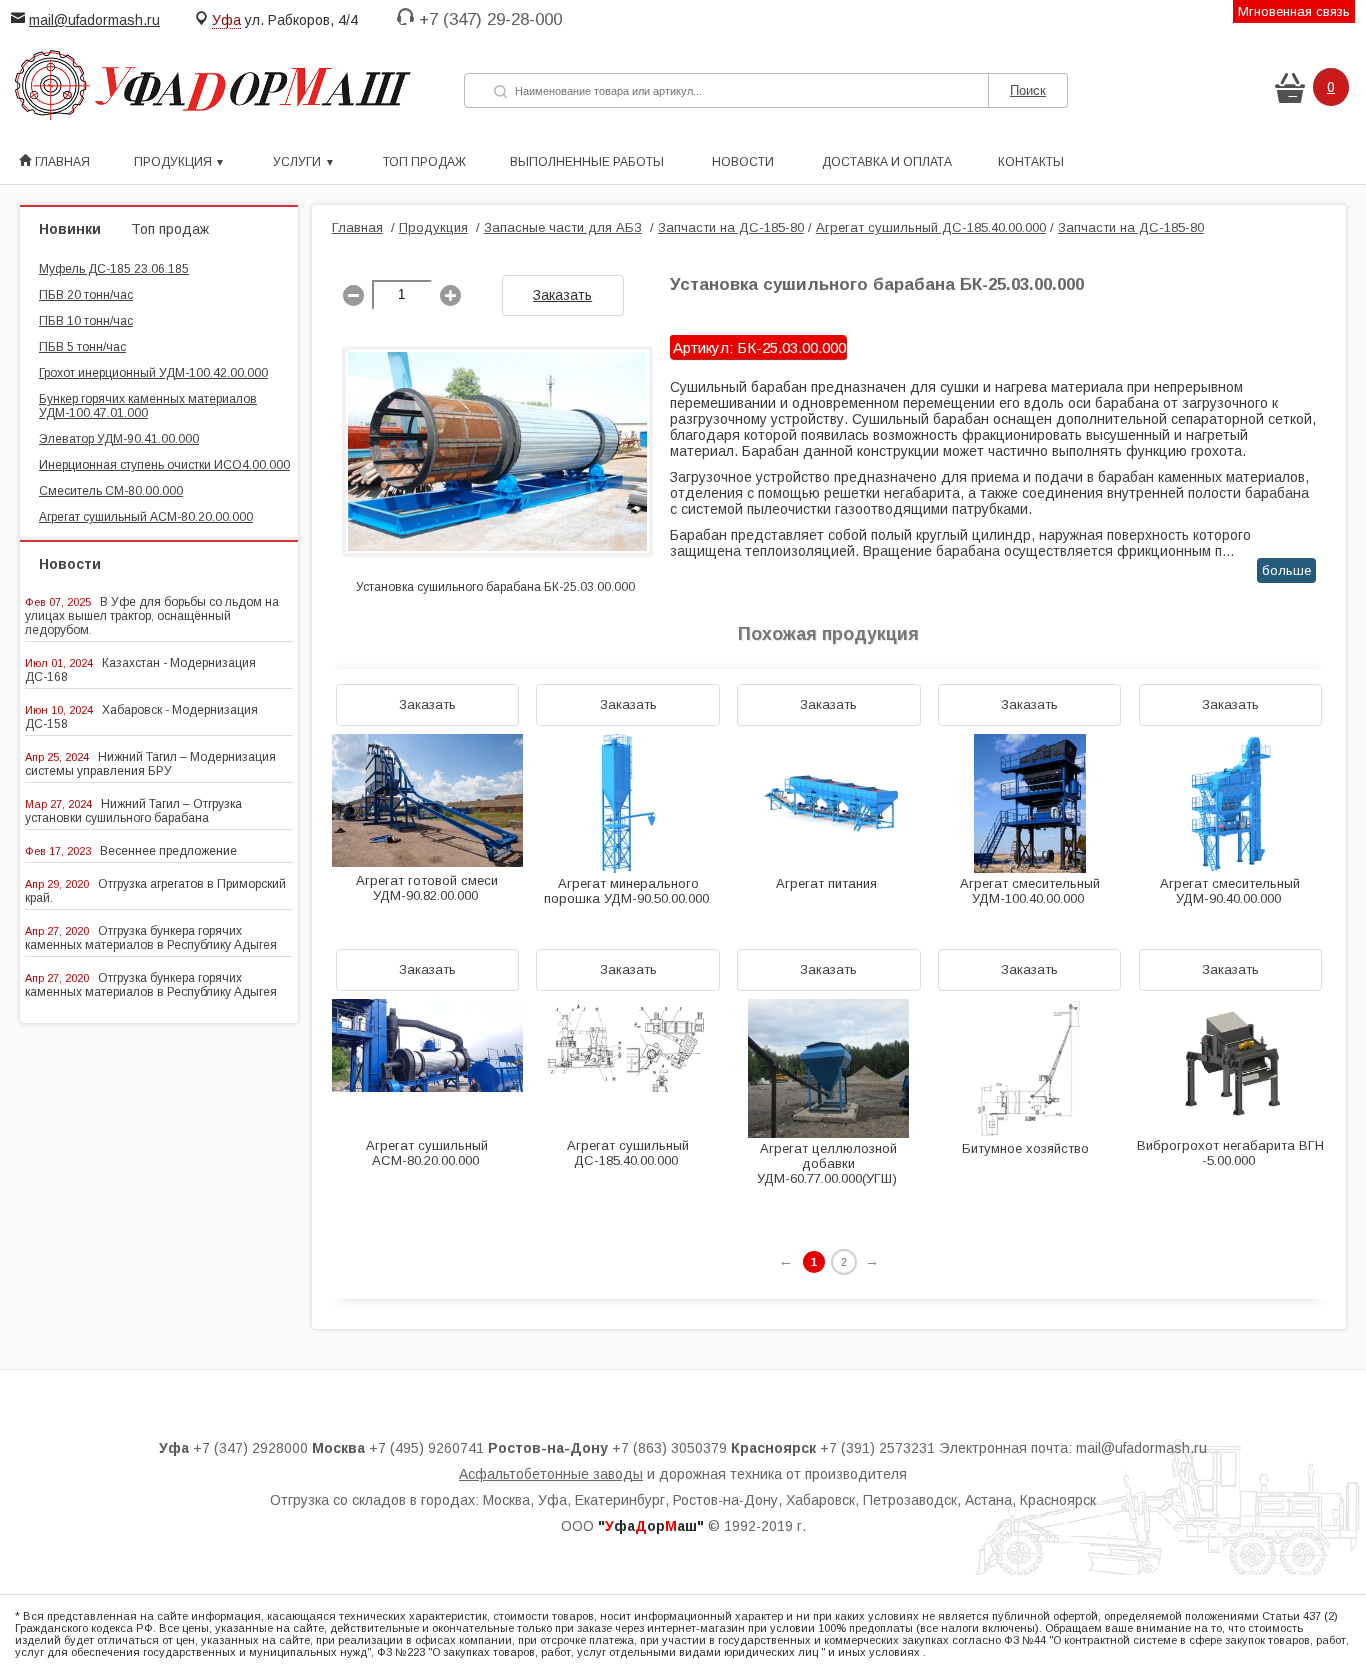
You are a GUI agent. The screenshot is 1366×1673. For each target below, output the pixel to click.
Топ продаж (424, 162)
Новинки (70, 229)
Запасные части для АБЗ (563, 227)
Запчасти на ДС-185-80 (731, 227)
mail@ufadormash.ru (94, 20)
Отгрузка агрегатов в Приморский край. (155, 891)
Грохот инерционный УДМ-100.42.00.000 (153, 373)
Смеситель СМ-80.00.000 (111, 491)
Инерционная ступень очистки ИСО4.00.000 (164, 465)
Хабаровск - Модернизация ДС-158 (141, 717)
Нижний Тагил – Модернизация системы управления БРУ (150, 764)
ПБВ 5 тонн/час (82, 347)
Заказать (562, 295)
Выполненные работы (587, 162)
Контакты (1031, 162)
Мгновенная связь (1294, 11)
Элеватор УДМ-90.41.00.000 (119, 439)
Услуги (297, 162)
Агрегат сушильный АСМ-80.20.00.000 (146, 517)
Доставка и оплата (887, 162)
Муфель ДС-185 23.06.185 (114, 269)
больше (1286, 570)
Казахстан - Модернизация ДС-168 (140, 670)
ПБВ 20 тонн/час (86, 295)
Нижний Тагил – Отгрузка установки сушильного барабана (133, 811)
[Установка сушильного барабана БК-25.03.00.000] (497, 572)
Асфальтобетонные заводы (551, 1474)
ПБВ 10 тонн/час (86, 321)
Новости (743, 162)
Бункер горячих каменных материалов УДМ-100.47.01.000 (148, 406)
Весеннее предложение (168, 851)
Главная (61, 162)
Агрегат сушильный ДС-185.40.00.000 (931, 227)
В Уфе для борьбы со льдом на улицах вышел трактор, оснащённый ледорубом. (152, 616)
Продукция (433, 227)
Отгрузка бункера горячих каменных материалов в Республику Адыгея (151, 938)
